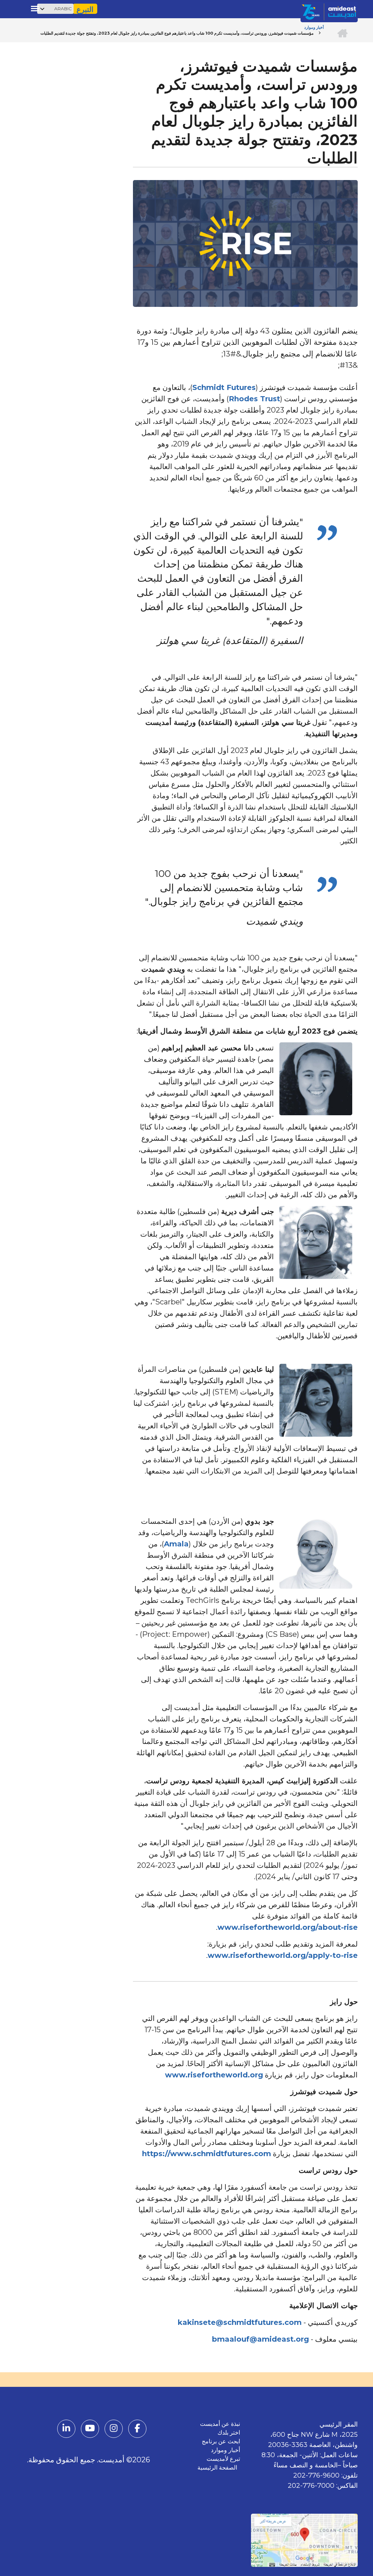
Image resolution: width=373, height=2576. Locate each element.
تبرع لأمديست (223, 2459)
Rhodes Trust (254, 399)
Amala (176, 1544)
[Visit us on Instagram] (114, 2429)
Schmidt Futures (224, 387)
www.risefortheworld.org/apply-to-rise (283, 1955)
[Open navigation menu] (35, 8)
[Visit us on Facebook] (137, 2429)
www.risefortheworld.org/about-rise (288, 1927)
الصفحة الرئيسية (219, 2468)
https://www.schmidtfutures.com (207, 2154)
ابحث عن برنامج (221, 2441)
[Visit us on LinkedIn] (66, 2429)
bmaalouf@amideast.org (260, 2339)
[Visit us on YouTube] (90, 2429)
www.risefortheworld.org (214, 2075)
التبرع (85, 9)
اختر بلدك (229, 2433)
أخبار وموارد (225, 2450)
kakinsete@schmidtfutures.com (240, 2322)
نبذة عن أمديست (220, 2424)
